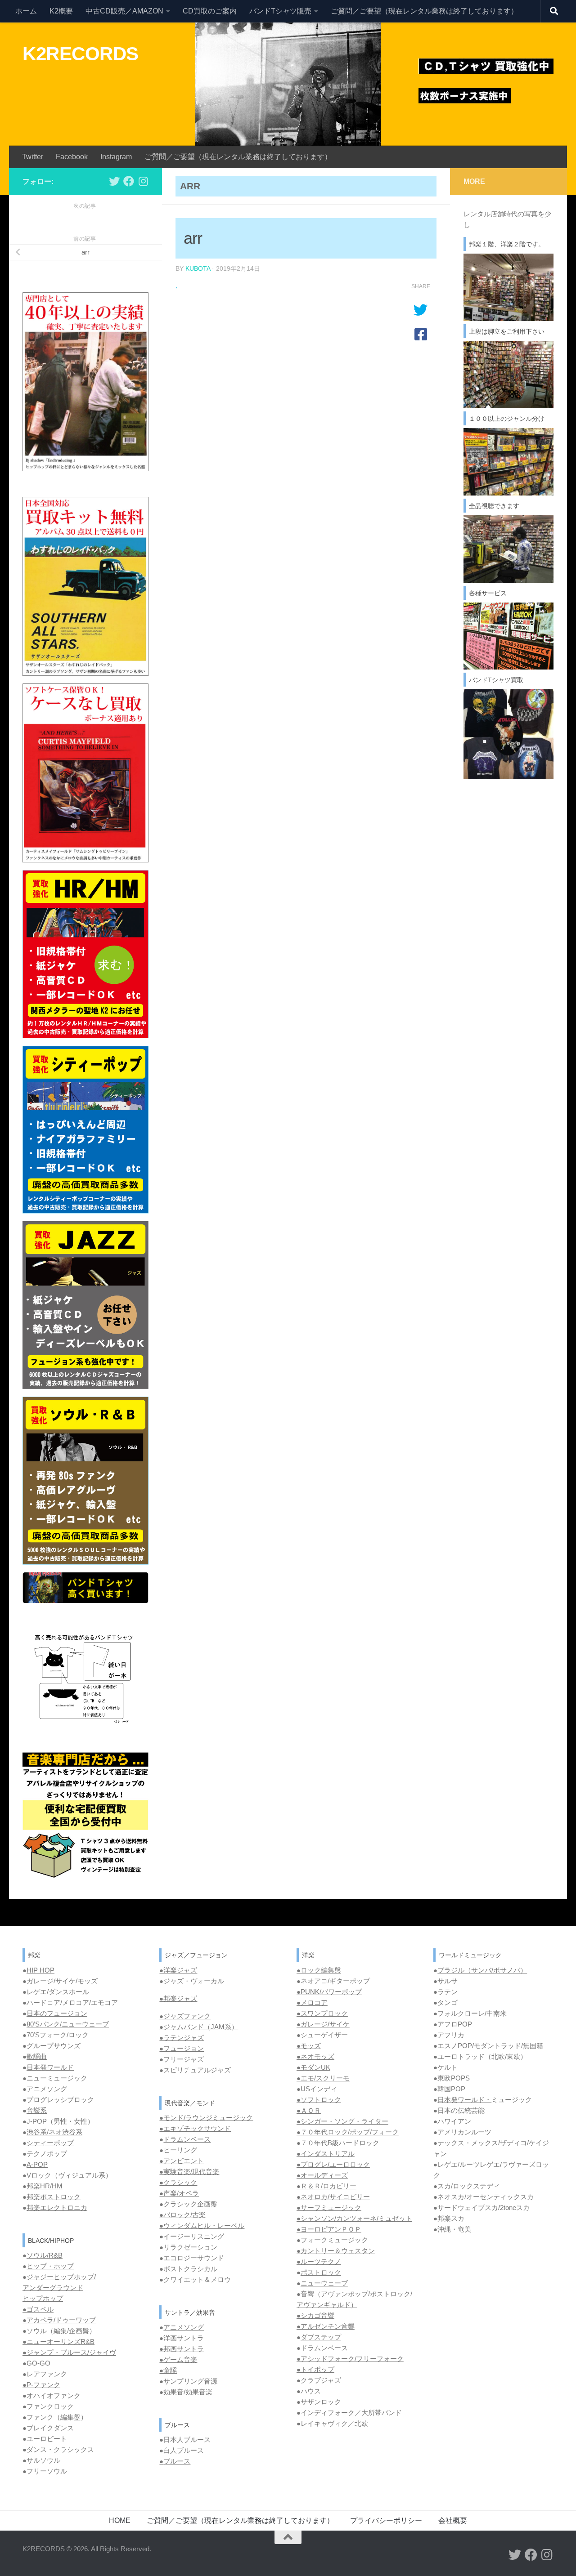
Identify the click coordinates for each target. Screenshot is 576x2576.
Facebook (72, 157)
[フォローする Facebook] (129, 181)
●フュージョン (182, 2048)
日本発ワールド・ (464, 2100)
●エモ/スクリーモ (323, 2078)
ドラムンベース (187, 2139)
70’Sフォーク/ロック (58, 2035)
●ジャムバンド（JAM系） (199, 2027)
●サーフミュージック (329, 2208)
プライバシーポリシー (386, 2520)
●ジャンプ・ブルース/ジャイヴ (69, 2352)
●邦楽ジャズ (178, 1998)
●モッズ (309, 2046)
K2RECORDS (81, 54)
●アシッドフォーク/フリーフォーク (350, 2359)
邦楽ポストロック (54, 2197)
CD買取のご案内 (210, 11)
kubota (198, 268)
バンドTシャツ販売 (280, 11)
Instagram (116, 157)
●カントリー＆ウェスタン (336, 2251)
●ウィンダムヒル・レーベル (202, 2226)
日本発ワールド (50, 2067)
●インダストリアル (326, 2154)
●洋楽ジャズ (178, 1970)
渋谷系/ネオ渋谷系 (54, 2132)
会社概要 (453, 2520)
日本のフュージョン (57, 2013)
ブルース (177, 2461)
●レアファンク (45, 2374)
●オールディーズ (322, 2175)
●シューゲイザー (322, 2035)
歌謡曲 (37, 2056)
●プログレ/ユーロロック (333, 2164)
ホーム (26, 11)
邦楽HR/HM (45, 2186)
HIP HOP (40, 1970)
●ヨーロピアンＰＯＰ (329, 2229)
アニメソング (47, 2089)
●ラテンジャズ (182, 2038)
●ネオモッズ (315, 2056)
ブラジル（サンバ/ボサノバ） (482, 1970)
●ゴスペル (38, 2309)
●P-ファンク (41, 2385)
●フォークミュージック (332, 2240)
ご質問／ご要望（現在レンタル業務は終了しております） (424, 11)
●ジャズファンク (185, 2016)
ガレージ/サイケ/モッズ (62, 1981)
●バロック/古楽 (182, 2215)
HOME (120, 2520)
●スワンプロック (322, 2013)
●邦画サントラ (182, 2349)
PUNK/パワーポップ (331, 1992)
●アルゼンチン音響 (326, 2326)
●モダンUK (313, 2067)
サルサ (448, 1981)
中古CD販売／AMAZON (124, 11)
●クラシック (178, 2182)
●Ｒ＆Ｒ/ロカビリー (326, 2186)
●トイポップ (315, 2369)
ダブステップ (321, 2337)
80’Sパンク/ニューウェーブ (68, 2024)
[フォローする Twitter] (114, 181)
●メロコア (312, 2002)
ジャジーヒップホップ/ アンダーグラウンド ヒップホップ (59, 2288)
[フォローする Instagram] (143, 181)
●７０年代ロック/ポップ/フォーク (348, 2132)
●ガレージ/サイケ (323, 2024)
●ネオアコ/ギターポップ (333, 1981)
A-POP (37, 2164)
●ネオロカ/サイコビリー (333, 2197)
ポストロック (321, 2272)
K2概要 (61, 11)
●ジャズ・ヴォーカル (192, 1981)
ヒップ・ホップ (50, 2266)
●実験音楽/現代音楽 (189, 2172)
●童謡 (168, 2370)
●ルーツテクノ (319, 2261)
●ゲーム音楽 (178, 2359)
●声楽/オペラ (179, 2193)
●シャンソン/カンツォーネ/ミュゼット (354, 2218)
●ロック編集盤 (319, 1970)
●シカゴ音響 (315, 2315)
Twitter (33, 157)
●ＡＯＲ (309, 2110)
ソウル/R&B (45, 2255)
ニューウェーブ (324, 2283)
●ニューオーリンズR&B (58, 2342)
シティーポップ (50, 2143)
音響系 (37, 2110)
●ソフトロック (319, 2100)
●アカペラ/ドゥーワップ (59, 2320)
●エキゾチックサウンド (195, 2128)
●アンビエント (182, 2161)
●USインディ (317, 2089)
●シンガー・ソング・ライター (342, 2121)
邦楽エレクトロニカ (57, 2208)
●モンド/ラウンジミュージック (206, 2118)
